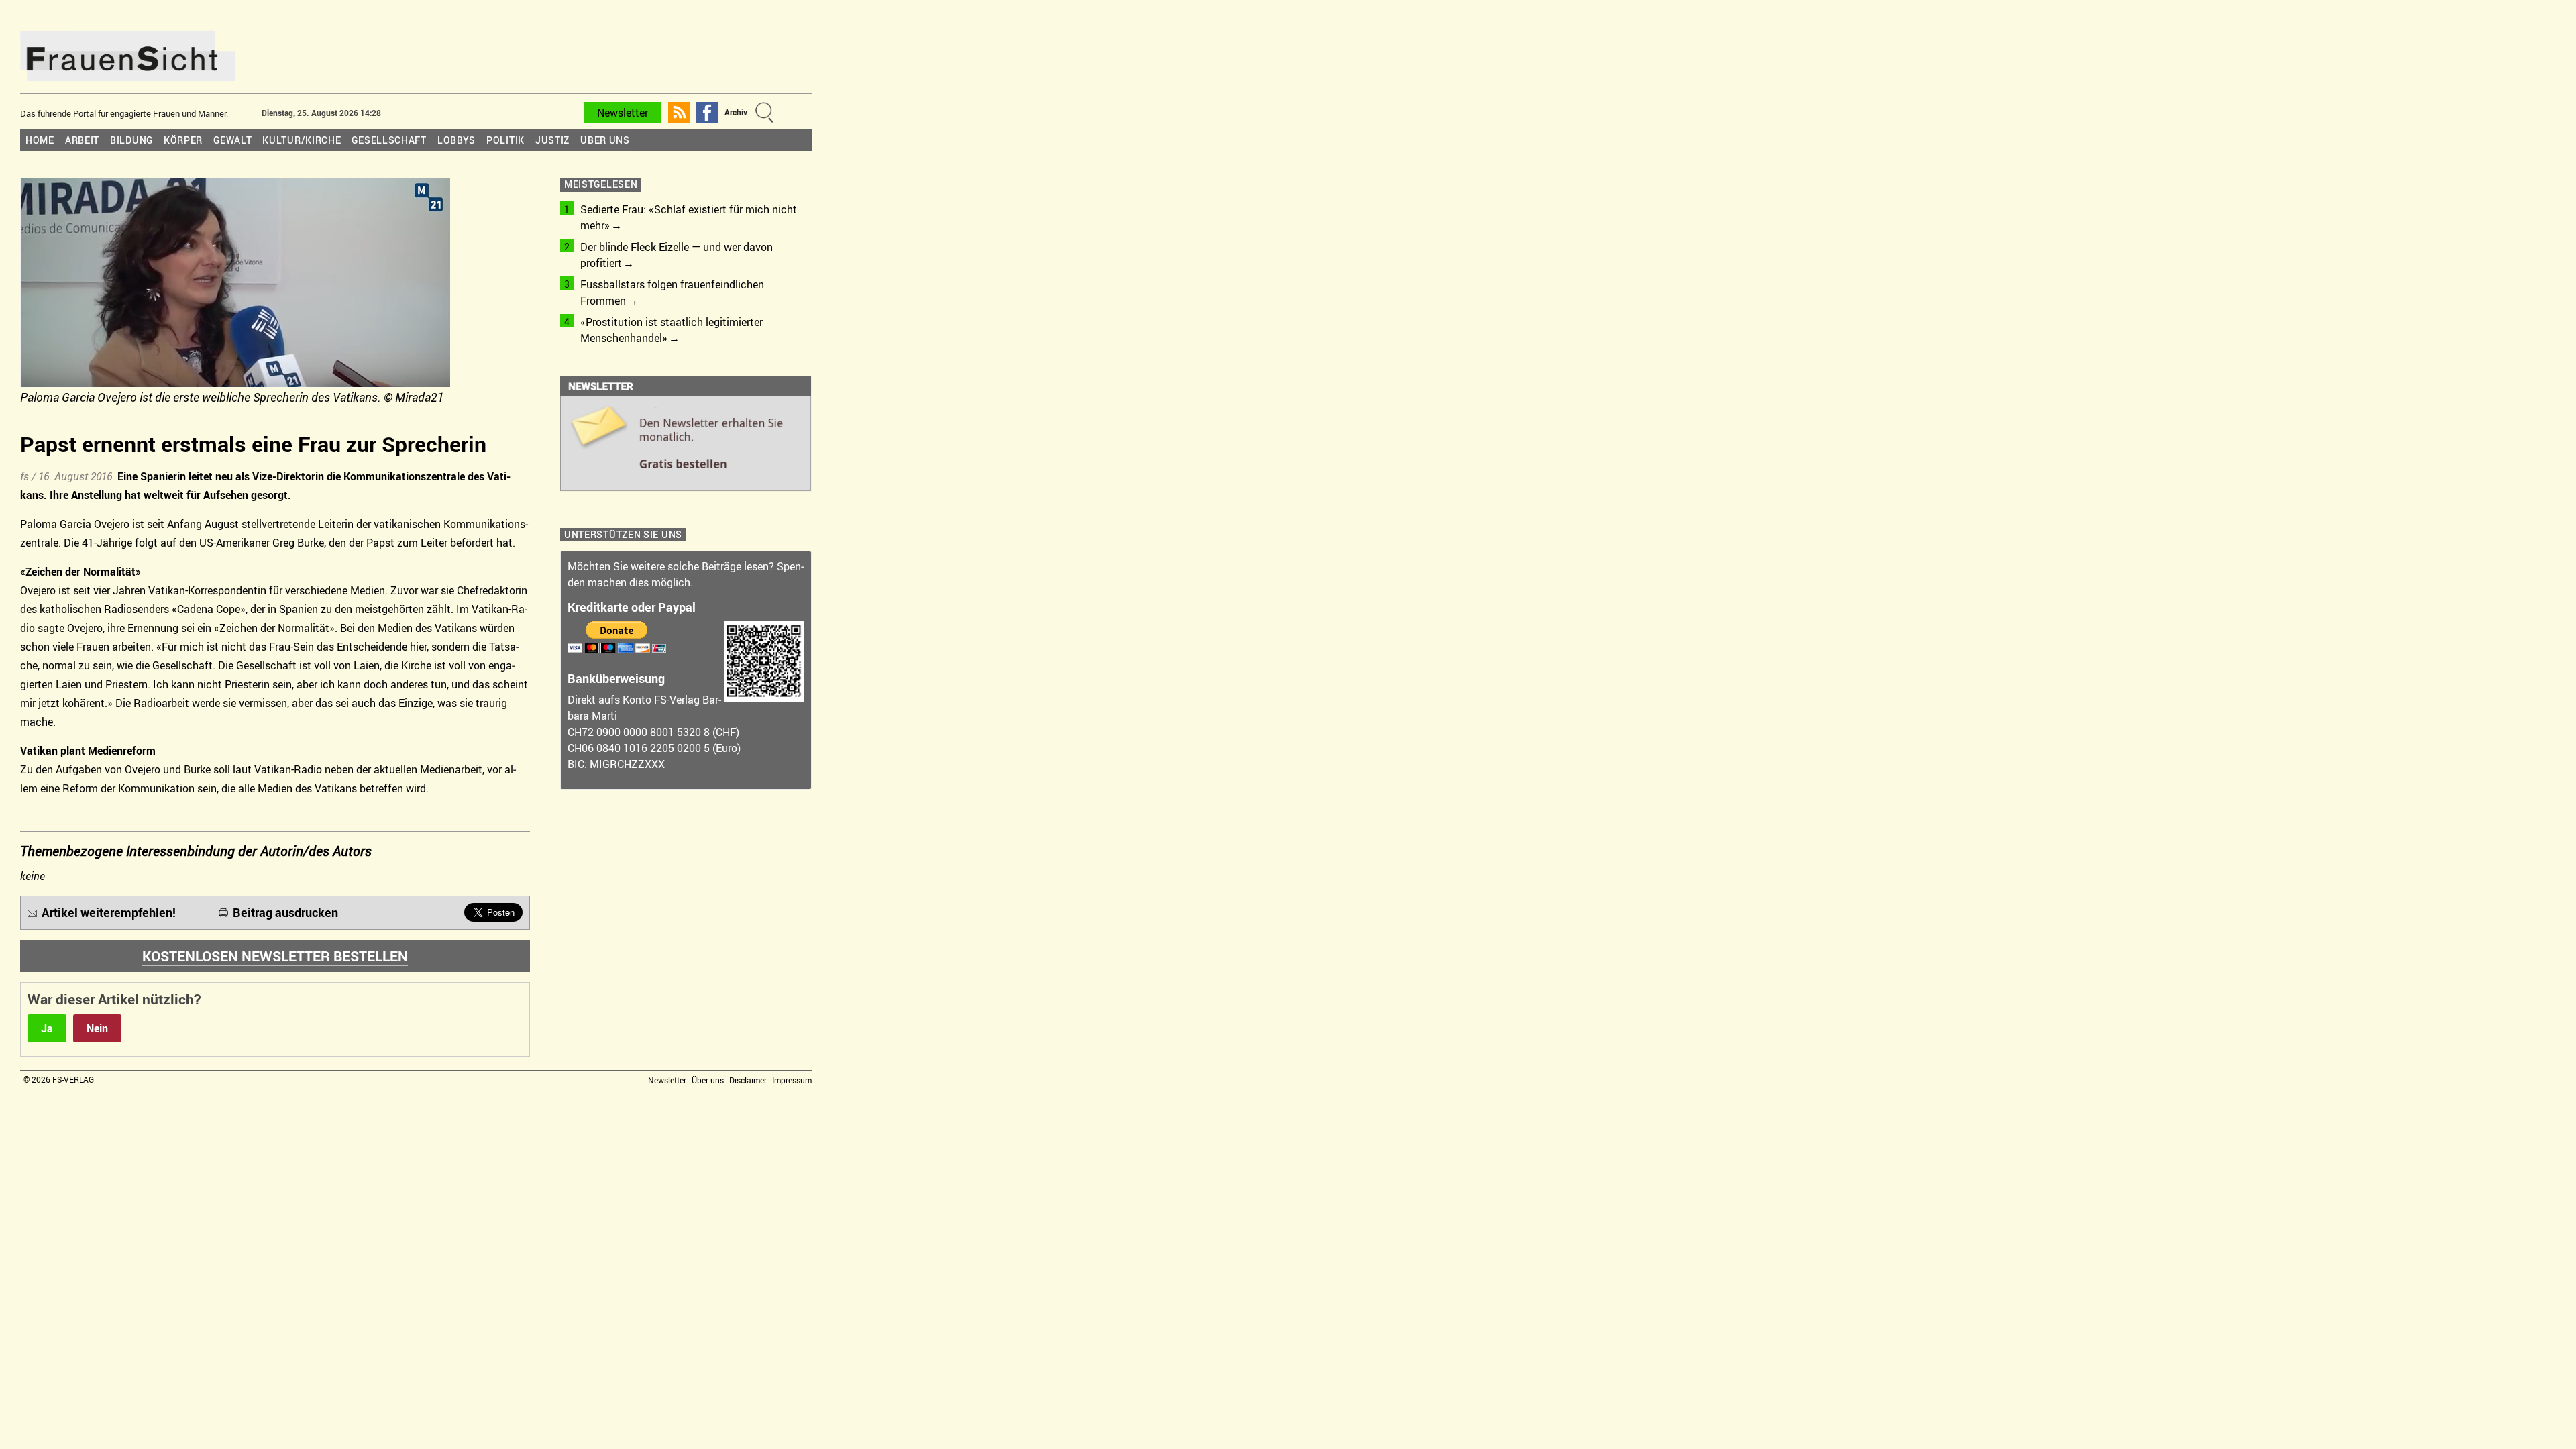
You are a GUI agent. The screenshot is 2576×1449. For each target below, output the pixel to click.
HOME (40, 140)
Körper (183, 140)
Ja (47, 1028)
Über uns (605, 140)
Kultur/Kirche (302, 140)
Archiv (736, 112)
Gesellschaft (389, 140)
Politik (505, 140)
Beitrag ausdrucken (285, 912)
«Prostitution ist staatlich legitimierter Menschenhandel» (672, 330)
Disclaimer (748, 1080)
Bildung (131, 140)
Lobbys (457, 140)
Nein (97, 1028)
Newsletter (623, 113)
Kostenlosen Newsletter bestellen (275, 956)
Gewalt (232, 140)
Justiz (552, 140)
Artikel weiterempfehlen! (109, 912)
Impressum (792, 1080)
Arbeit (82, 140)
